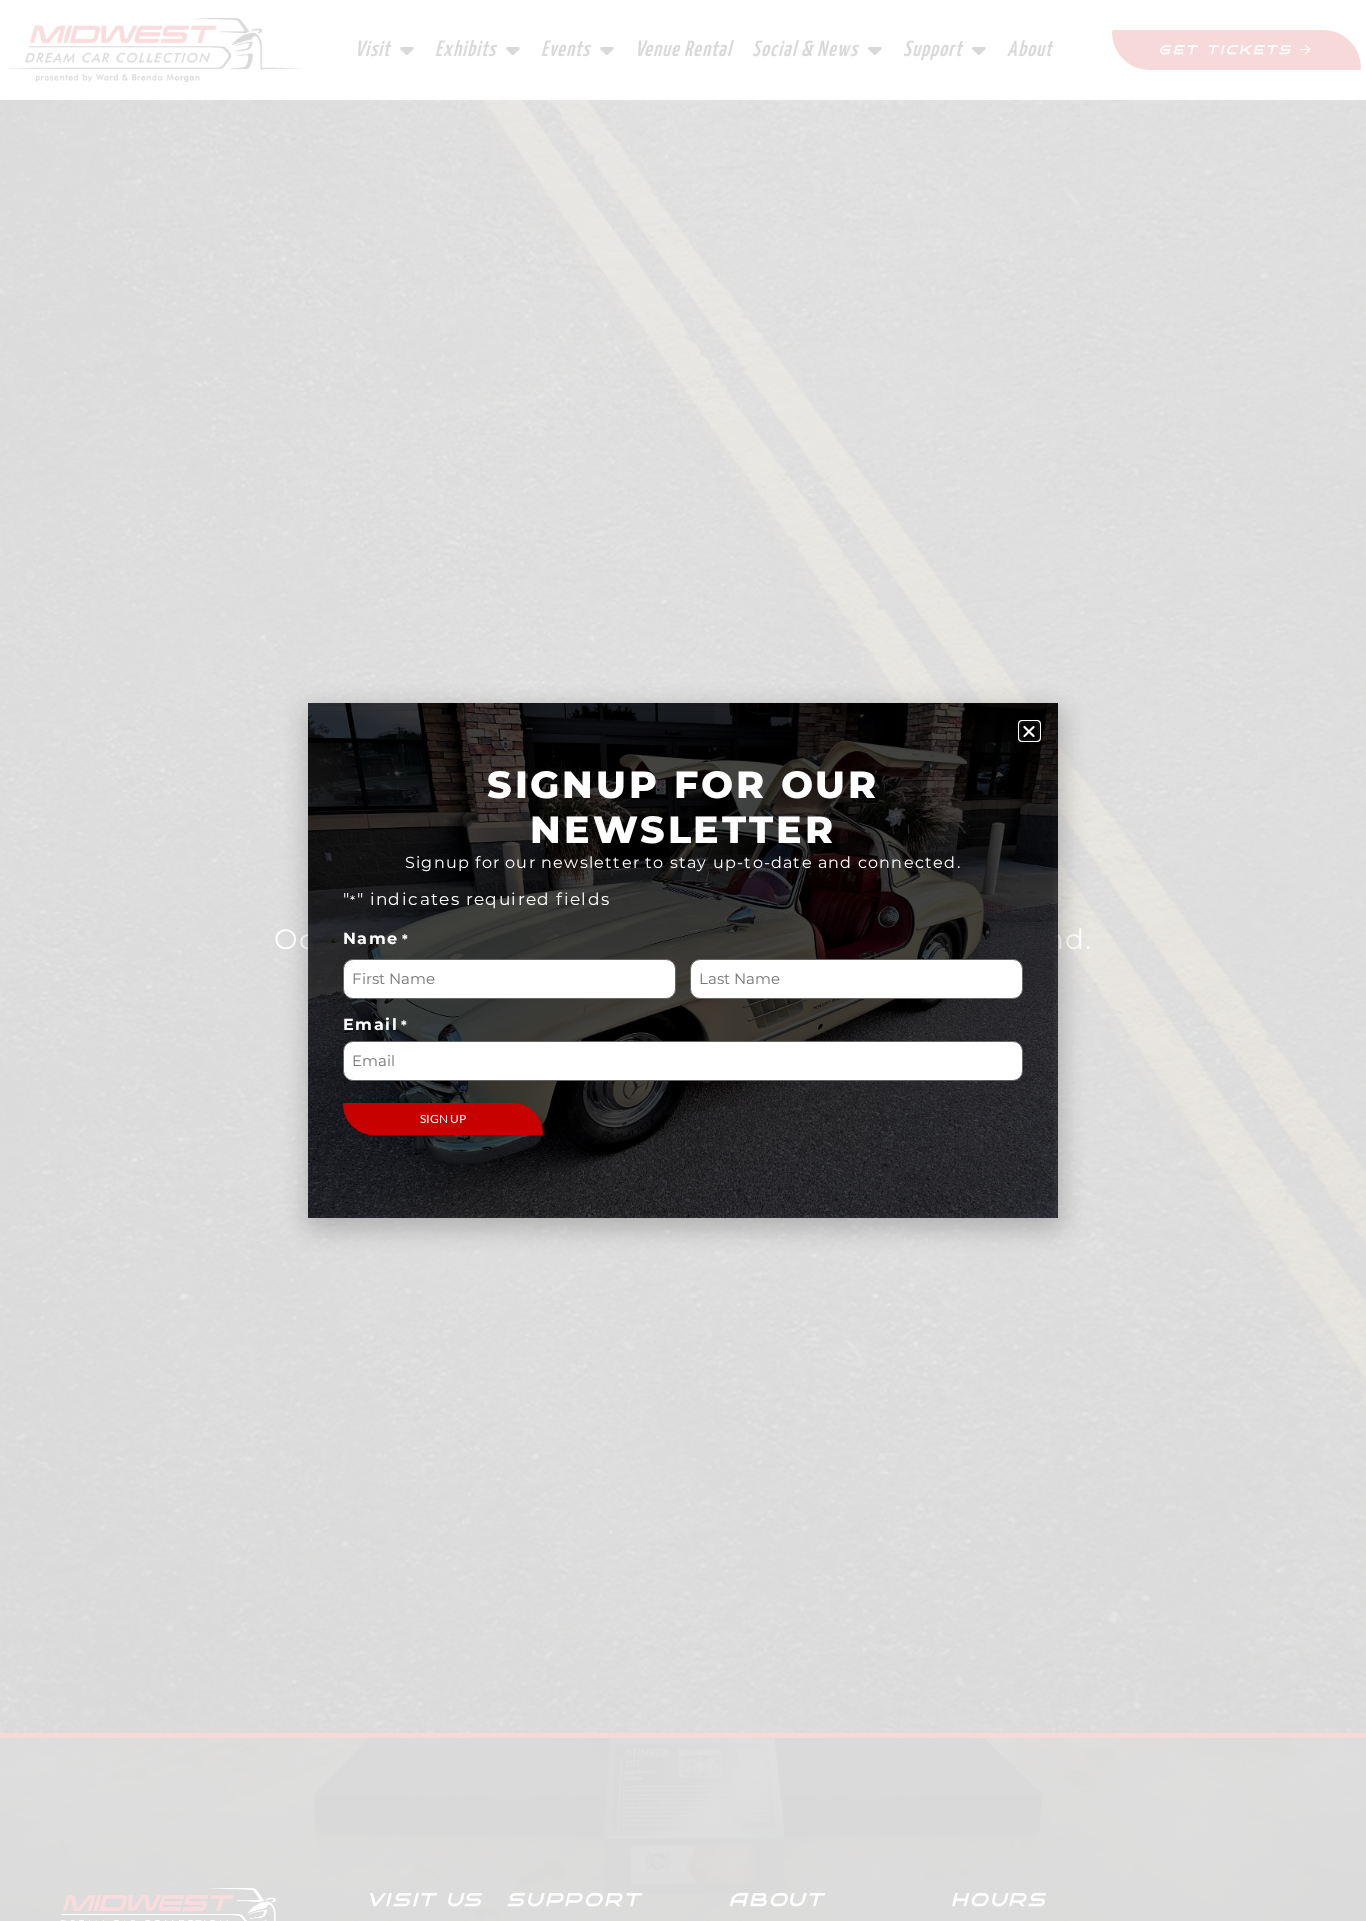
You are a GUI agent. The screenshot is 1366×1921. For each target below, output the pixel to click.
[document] (683, 960)
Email (376, 1025)
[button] (1029, 731)
